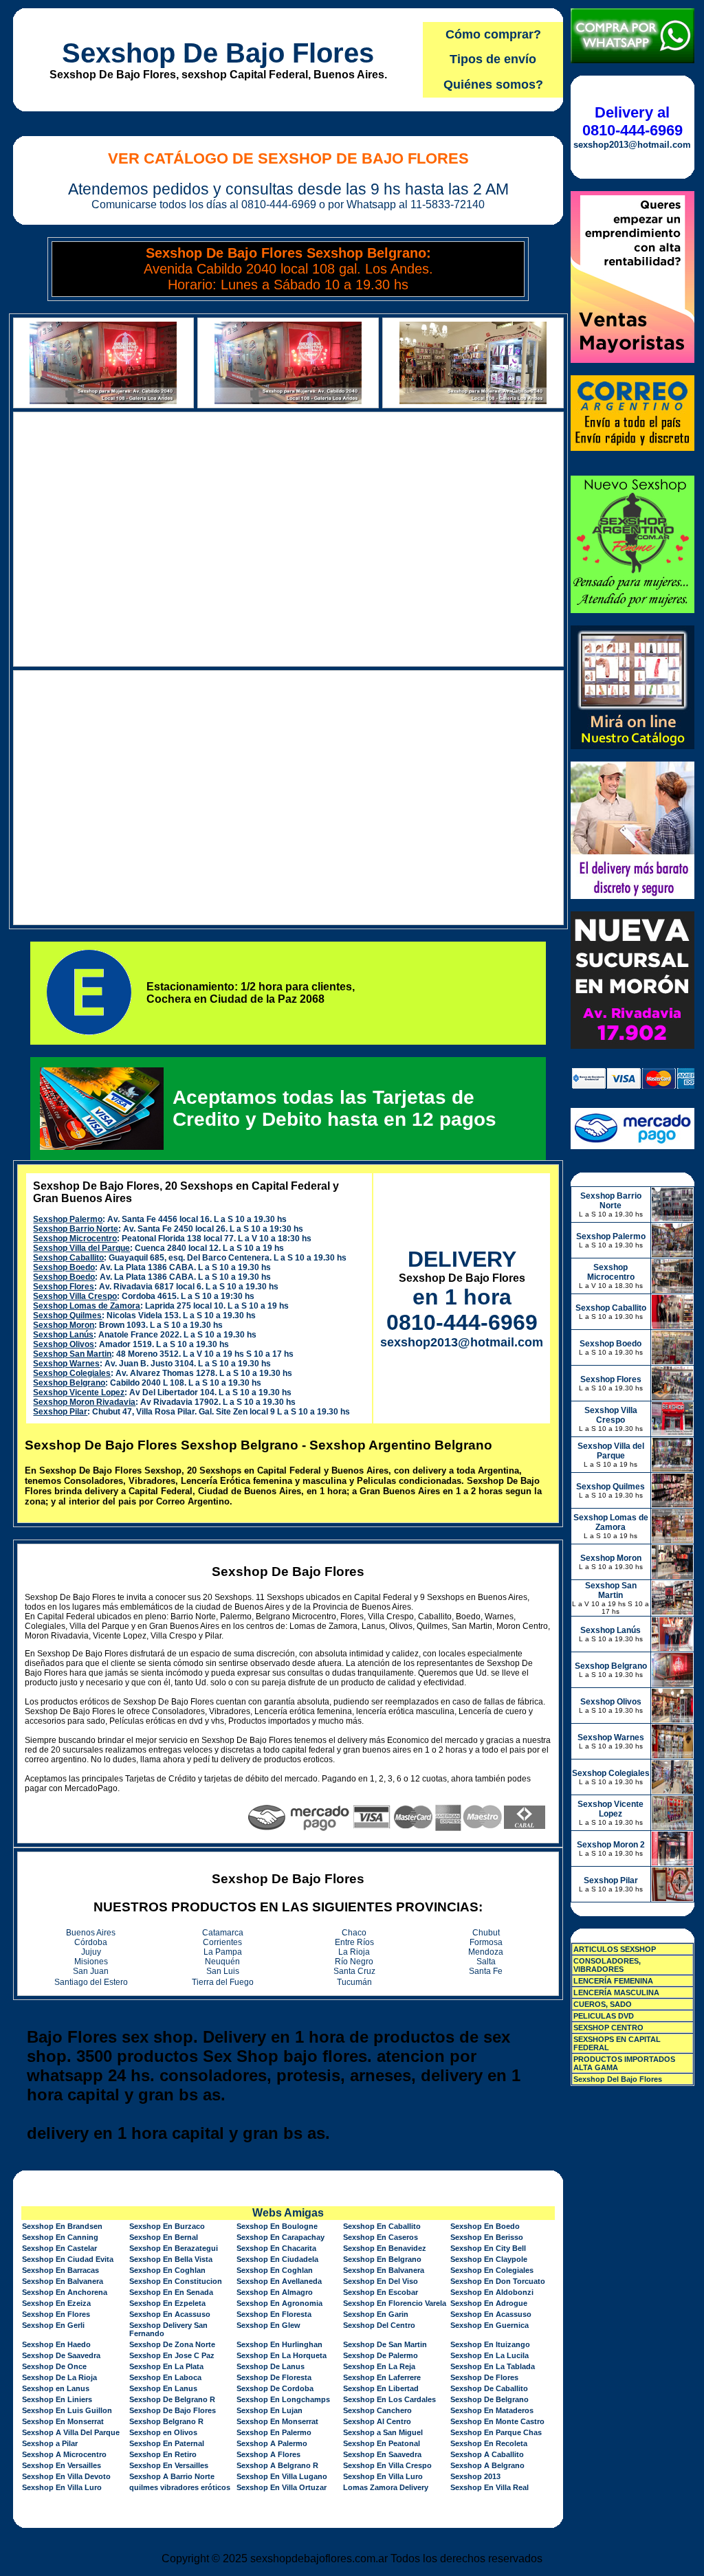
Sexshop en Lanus (56, 2388)
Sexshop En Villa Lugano (282, 2476)
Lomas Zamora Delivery (386, 2487)
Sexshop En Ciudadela (277, 2259)
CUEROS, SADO (603, 2004)
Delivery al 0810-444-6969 (632, 121)
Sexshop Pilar (60, 1412)
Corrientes (222, 1942)
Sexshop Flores (64, 1287)
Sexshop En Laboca (165, 2377)
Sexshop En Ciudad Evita (68, 2259)
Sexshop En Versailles (62, 2465)
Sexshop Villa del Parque (81, 1248)
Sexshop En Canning (60, 2237)
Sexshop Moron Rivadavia (84, 1402)
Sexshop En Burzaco (167, 2226)
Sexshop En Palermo (274, 2432)
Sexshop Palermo (68, 1219)
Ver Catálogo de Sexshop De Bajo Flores (288, 158)
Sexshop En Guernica (489, 2325)
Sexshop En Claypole (489, 2259)
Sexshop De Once (54, 2366)
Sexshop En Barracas (60, 2270)
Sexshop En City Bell (488, 2248)
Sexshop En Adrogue (489, 2303)
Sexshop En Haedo (56, 2344)
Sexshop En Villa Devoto (66, 2476)
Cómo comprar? (493, 34)
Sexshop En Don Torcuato (498, 2281)
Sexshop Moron (64, 1325)
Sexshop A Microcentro (64, 2454)
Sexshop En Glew (268, 2325)
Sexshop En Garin (376, 2314)
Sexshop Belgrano (69, 1383)
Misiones (91, 1962)
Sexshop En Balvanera (384, 2270)
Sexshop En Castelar (59, 2248)
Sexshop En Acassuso (170, 2314)
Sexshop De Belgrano (489, 2399)
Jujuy (91, 1952)
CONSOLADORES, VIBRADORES (607, 1965)
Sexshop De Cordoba (275, 2388)
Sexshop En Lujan (269, 2410)
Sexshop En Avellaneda (279, 2281)
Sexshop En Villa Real (489, 2487)
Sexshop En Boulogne (277, 2226)
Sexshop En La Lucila (489, 2355)
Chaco (354, 1933)
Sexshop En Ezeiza (56, 2303)
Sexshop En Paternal (167, 2443)
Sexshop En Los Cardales (389, 2399)
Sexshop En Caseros (381, 2237)
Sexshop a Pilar (50, 2443)
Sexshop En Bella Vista (171, 2259)
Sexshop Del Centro (379, 2325)
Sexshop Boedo (64, 1267)
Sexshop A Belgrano (487, 2465)
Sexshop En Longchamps (283, 2399)
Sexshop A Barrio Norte (172, 2476)
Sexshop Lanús (63, 1335)
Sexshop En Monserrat (63, 2421)
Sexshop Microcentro (75, 1239)
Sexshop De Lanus (271, 2366)
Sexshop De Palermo (381, 2355)
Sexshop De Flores (484, 2377)
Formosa (486, 1942)
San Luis (223, 1971)
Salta (486, 1962)
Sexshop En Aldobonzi (492, 2292)
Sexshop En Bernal (164, 2237)
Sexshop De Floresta (274, 2377)
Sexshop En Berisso (487, 2237)
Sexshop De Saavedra (61, 2355)
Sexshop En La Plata (166, 2366)
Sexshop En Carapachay (280, 2237)
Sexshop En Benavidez (385, 2248)
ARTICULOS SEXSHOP (615, 1949)
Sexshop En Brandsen (62, 2226)
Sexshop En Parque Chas (496, 2432)
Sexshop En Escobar (381, 2292)
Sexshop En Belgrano (382, 2259)
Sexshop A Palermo (272, 2443)
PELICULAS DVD (604, 2016)
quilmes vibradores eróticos (180, 2487)
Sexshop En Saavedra (382, 2454)
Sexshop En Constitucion (176, 2281)
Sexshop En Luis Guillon (67, 2410)
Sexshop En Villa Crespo (387, 2465)
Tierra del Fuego (223, 1982)
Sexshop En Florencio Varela (395, 2303)
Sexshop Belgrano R (166, 2421)
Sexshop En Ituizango (490, 2344)
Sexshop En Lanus (163, 2388)
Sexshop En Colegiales (492, 2270)
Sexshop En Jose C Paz (172, 2355)
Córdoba (91, 1942)
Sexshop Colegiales (72, 1373)
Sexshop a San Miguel (383, 2432)
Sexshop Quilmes (67, 1315)
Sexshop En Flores (56, 2314)
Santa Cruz (354, 1971)
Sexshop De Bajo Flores (218, 53)
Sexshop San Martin (72, 1354)
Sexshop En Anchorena (65, 2292)
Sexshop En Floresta (274, 2314)
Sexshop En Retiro (163, 2454)
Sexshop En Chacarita (276, 2248)
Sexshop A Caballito (487, 2454)
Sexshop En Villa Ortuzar (282, 2487)
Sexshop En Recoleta (489, 2443)
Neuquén (222, 1962)
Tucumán (354, 1982)
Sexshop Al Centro (377, 2421)
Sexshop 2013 (475, 2476)
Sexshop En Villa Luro (383, 2476)
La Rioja (354, 1952)
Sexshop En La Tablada (493, 2366)
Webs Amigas (288, 2213)
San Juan (91, 1971)
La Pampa (223, 1952)
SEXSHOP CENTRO (608, 2028)
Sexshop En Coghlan (167, 2270)
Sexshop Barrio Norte (76, 1229)
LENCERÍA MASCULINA (616, 1992)
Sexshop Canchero (377, 2410)
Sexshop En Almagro (275, 2292)
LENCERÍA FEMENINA (613, 1981)
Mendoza (486, 1952)
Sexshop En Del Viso (381, 2281)
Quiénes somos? (493, 85)
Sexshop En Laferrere (382, 2377)
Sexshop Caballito (68, 1258)
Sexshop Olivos (64, 1344)
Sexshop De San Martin (385, 2344)
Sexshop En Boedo (485, 2226)
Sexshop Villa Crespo (75, 1296)
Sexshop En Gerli (53, 2325)
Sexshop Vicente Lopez (79, 1392)
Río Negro (354, 1962)
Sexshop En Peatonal (382, 2443)
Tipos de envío (493, 59)
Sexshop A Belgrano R (277, 2465)
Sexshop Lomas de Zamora (87, 1306)
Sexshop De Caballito (489, 2388)
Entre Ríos (354, 1942)
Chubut (486, 1933)
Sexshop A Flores (268, 2454)
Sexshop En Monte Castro (497, 2421)
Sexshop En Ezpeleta (167, 2303)
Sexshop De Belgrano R (172, 2399)
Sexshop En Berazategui (174, 2248)
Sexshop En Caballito (382, 2226)
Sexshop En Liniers (57, 2399)
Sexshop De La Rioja (59, 2377)
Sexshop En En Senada (171, 2292)
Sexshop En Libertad (381, 2388)
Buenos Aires (91, 1933)
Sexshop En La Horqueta (282, 2355)
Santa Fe (486, 1971)
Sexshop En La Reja (379, 2366)
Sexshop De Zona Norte (172, 2344)
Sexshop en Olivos (163, 2432)
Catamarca (223, 1933)
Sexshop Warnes (66, 1364)
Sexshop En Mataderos (492, 2410)
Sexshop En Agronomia (279, 2303)
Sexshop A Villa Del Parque (71, 2432)
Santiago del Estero (91, 1982)
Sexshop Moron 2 (611, 1845)
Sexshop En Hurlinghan (279, 2344)
